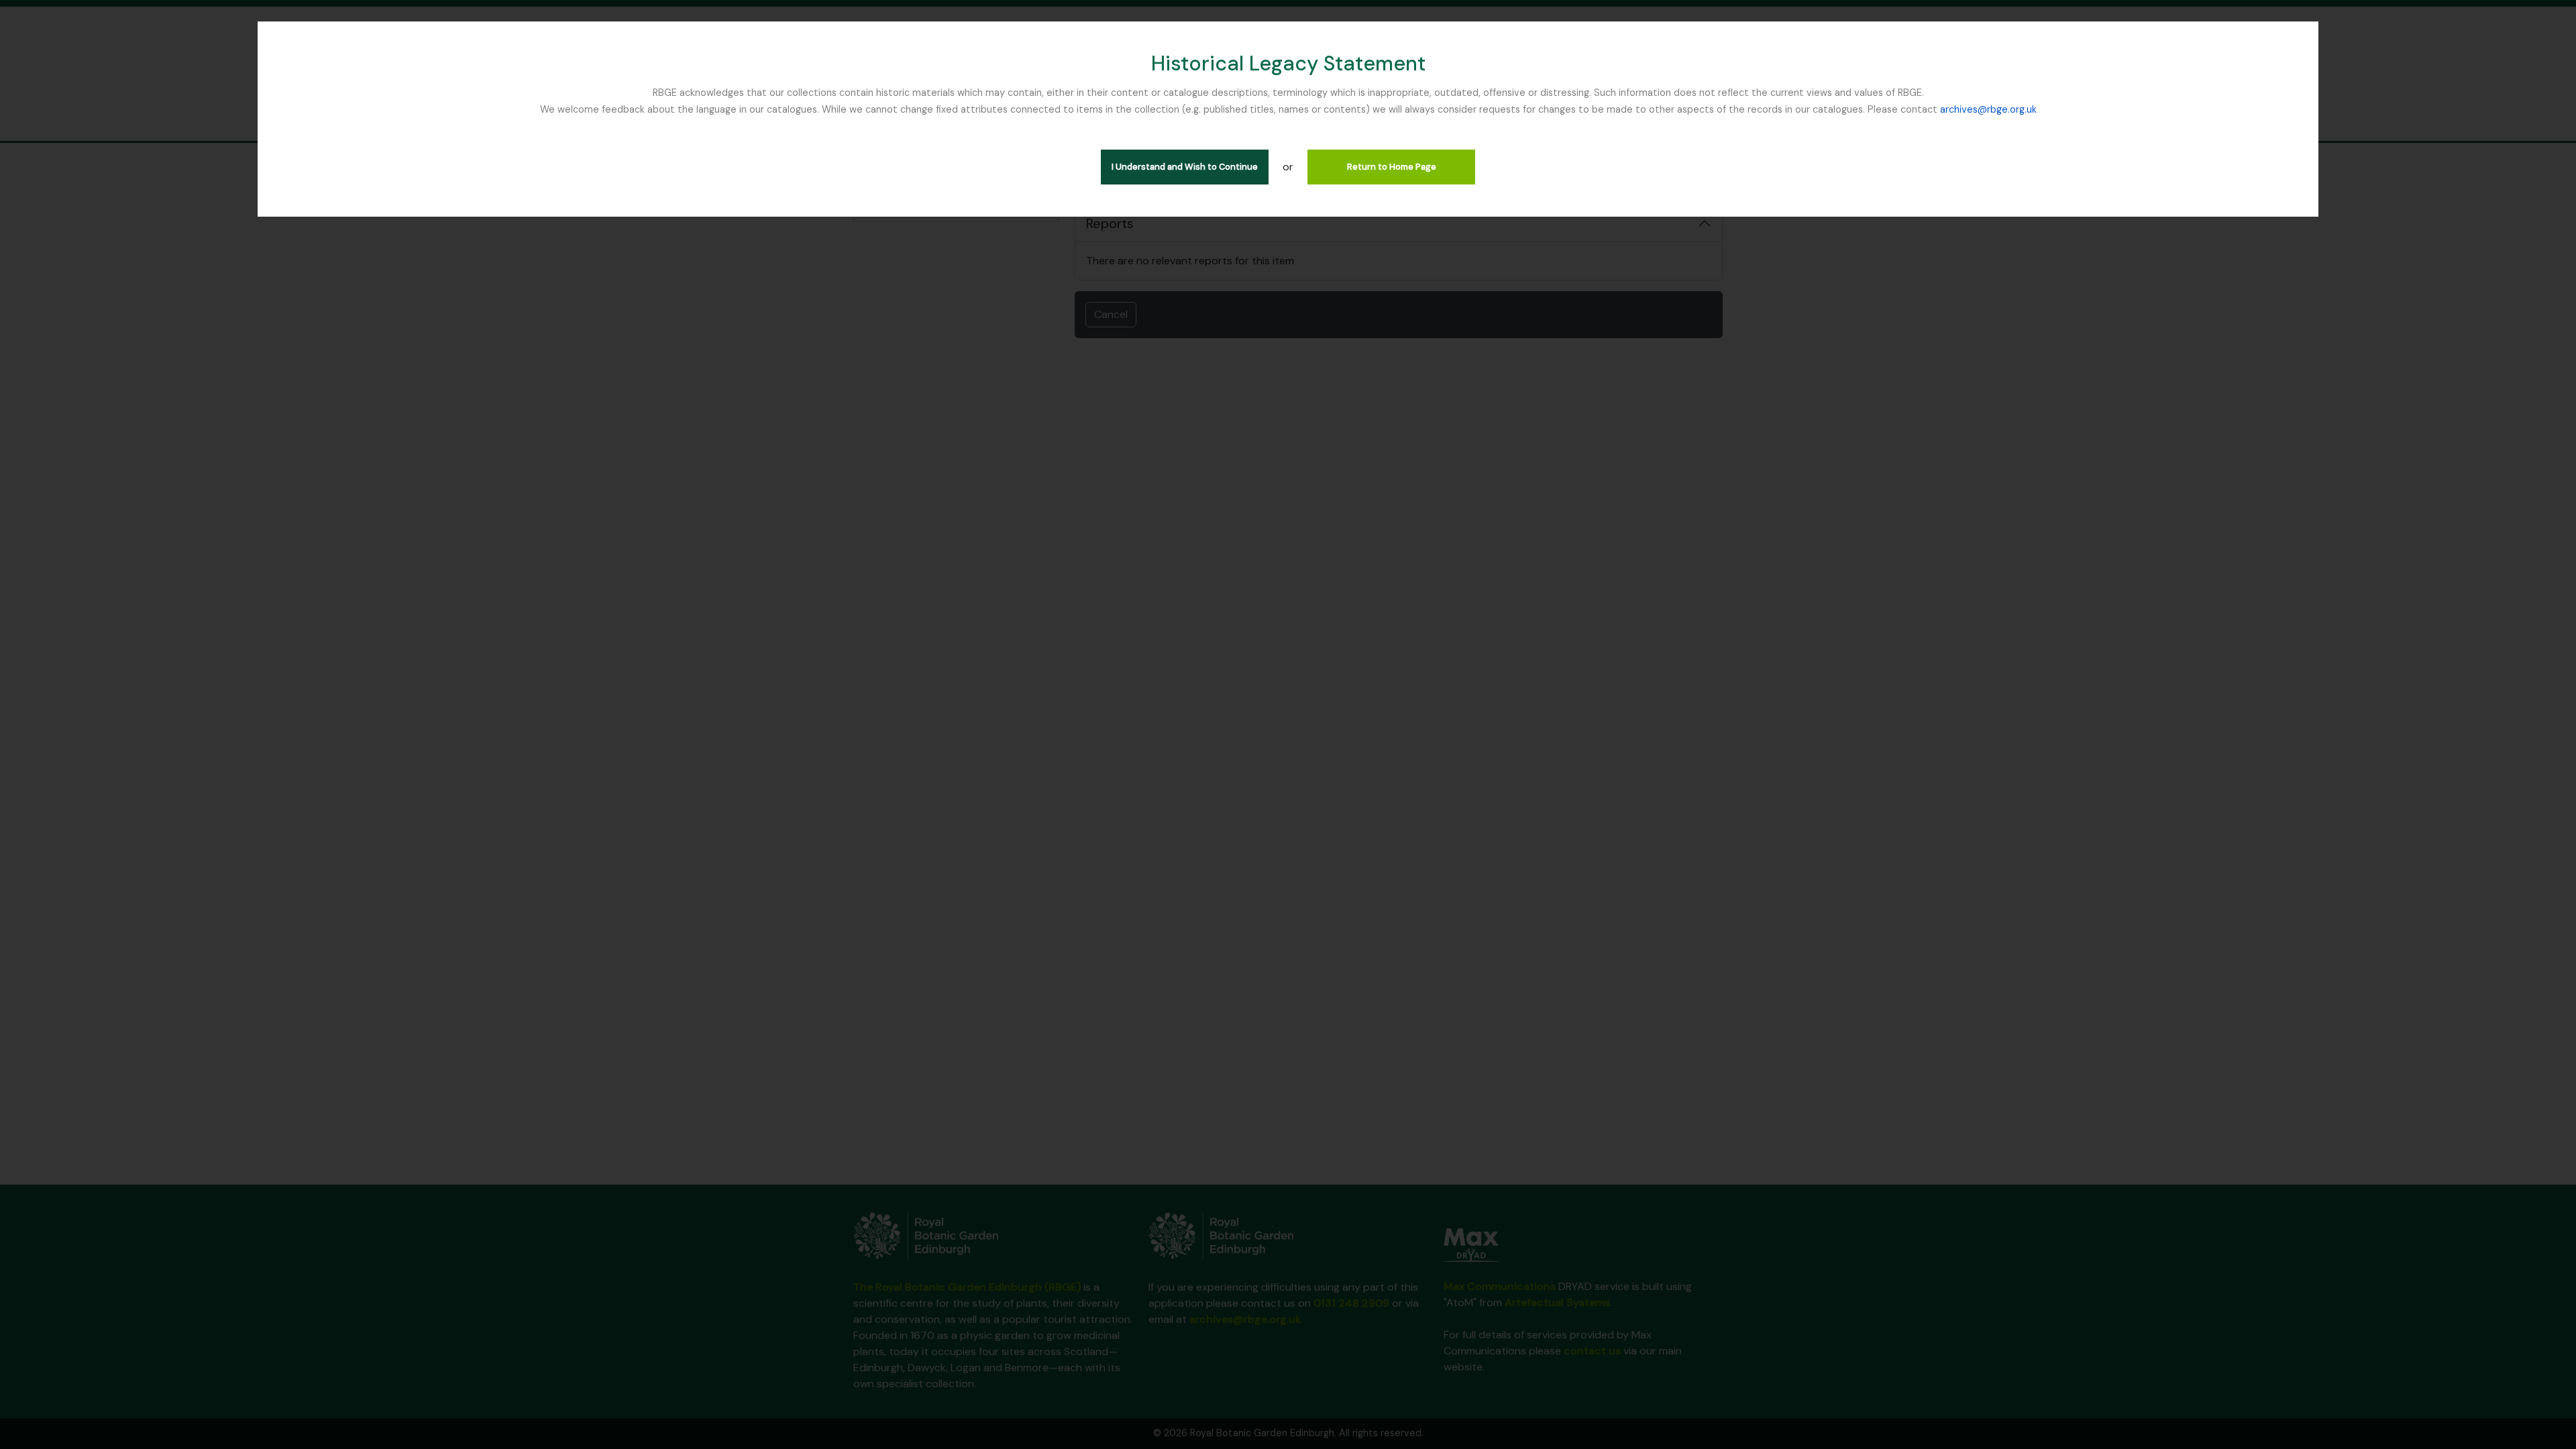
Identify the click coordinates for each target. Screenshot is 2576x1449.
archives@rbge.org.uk (1988, 109)
